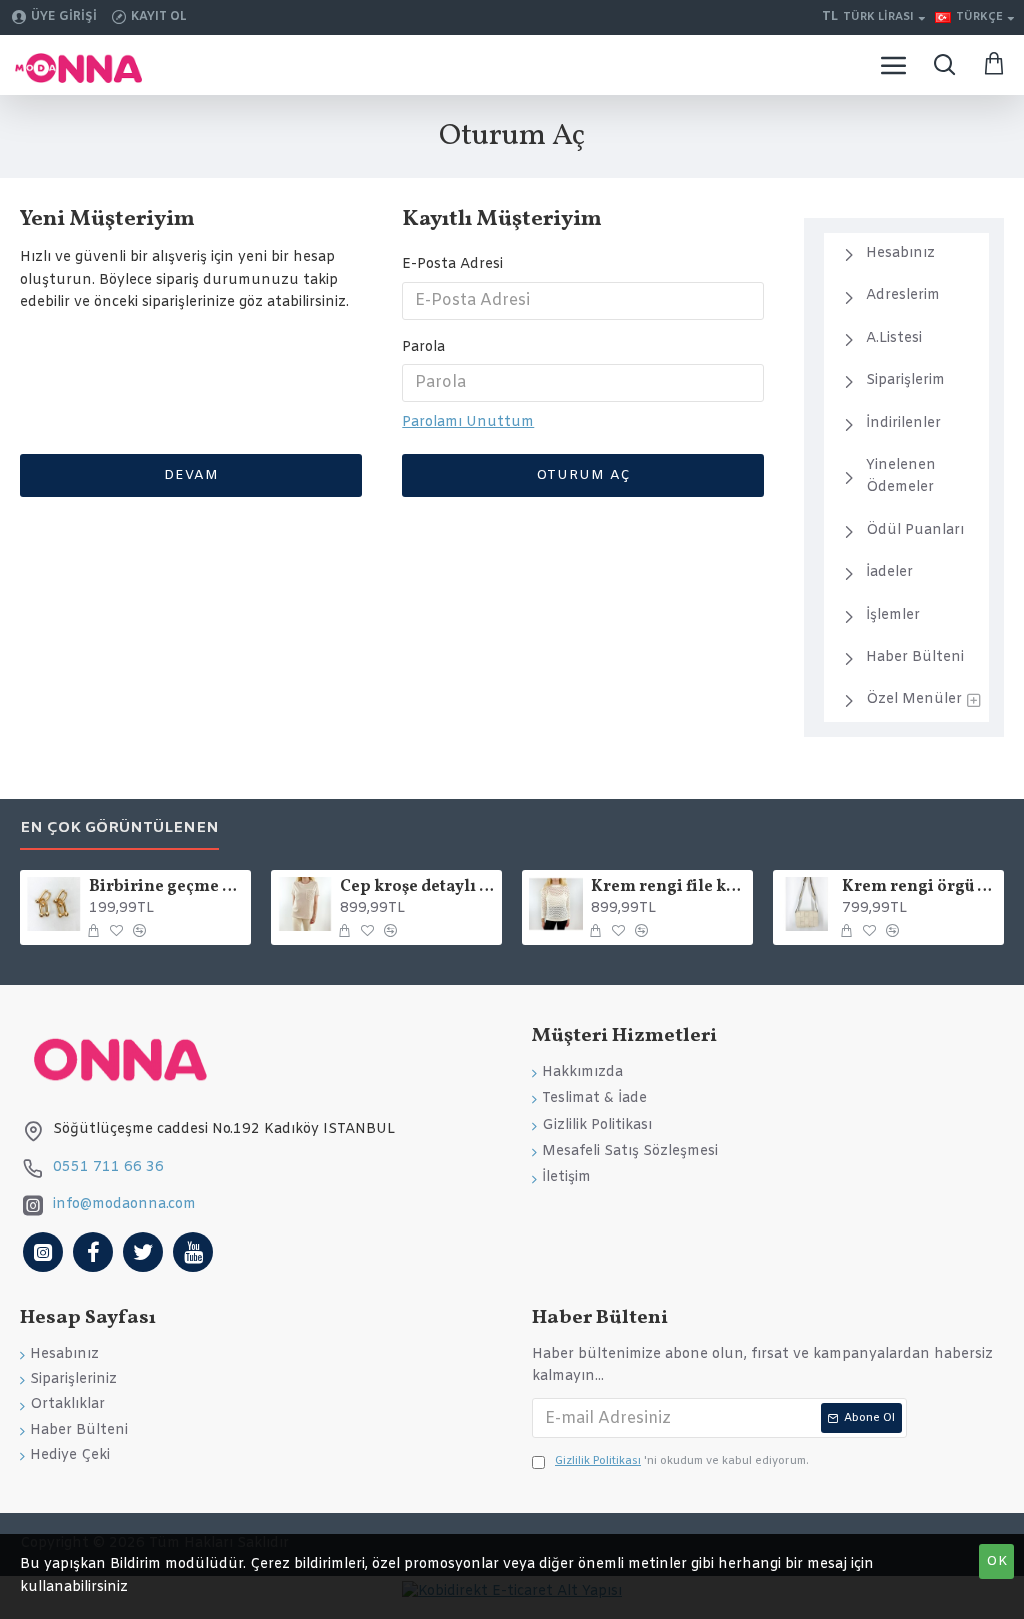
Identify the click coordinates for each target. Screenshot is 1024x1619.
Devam (191, 475)
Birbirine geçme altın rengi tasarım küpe (166, 887)
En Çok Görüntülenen (119, 828)
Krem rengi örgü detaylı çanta (919, 887)
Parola (423, 347)
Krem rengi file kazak (668, 887)
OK (997, 1561)
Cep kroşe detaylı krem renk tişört (417, 887)
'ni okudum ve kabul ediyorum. (682, 1461)
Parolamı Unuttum (468, 422)
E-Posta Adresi (452, 264)
